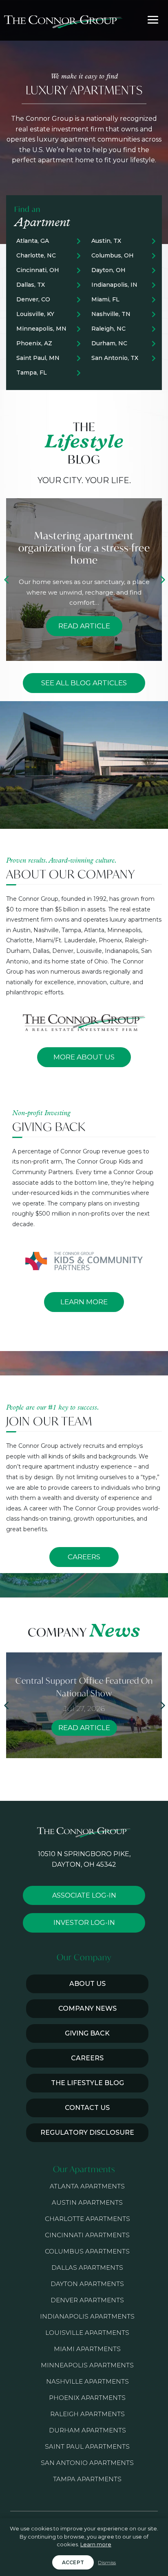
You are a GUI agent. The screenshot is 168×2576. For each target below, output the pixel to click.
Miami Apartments (87, 2349)
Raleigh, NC (108, 329)
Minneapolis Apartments (87, 2365)
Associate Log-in (84, 1895)
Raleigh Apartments (87, 2414)
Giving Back (87, 2033)
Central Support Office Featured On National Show (84, 1687)
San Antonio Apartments (87, 2463)
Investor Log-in (84, 1923)
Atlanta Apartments (87, 2186)
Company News (87, 2008)
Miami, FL (105, 299)
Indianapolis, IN (114, 285)
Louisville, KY (35, 314)
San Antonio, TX (115, 358)
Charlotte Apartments (87, 2219)
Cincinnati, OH (38, 270)
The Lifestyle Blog (87, 2083)
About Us (87, 1984)
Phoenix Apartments (87, 2398)
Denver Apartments (87, 2300)
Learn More (84, 1302)
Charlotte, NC (36, 255)
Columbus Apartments (87, 2251)
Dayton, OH (108, 270)
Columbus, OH (113, 255)
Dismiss (107, 2562)
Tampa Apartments (87, 2479)
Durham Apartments (87, 2430)
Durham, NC (109, 343)
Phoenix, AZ (34, 343)
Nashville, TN (111, 314)
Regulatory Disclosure (87, 2133)
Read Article (84, 626)
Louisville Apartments (87, 2333)
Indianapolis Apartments (87, 2316)
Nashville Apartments (87, 2381)
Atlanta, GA (33, 241)
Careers (84, 1557)
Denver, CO (33, 299)
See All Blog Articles (84, 683)
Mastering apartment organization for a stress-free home (84, 548)
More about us (84, 1057)
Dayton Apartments (87, 2284)
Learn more (96, 2544)
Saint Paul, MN (38, 358)
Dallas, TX (31, 285)
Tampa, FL (32, 373)
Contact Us (87, 2108)
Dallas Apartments (87, 2268)
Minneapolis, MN (41, 329)
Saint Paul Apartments (87, 2446)
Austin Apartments (87, 2202)
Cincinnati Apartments (87, 2235)
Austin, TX (106, 241)
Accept (73, 2562)
